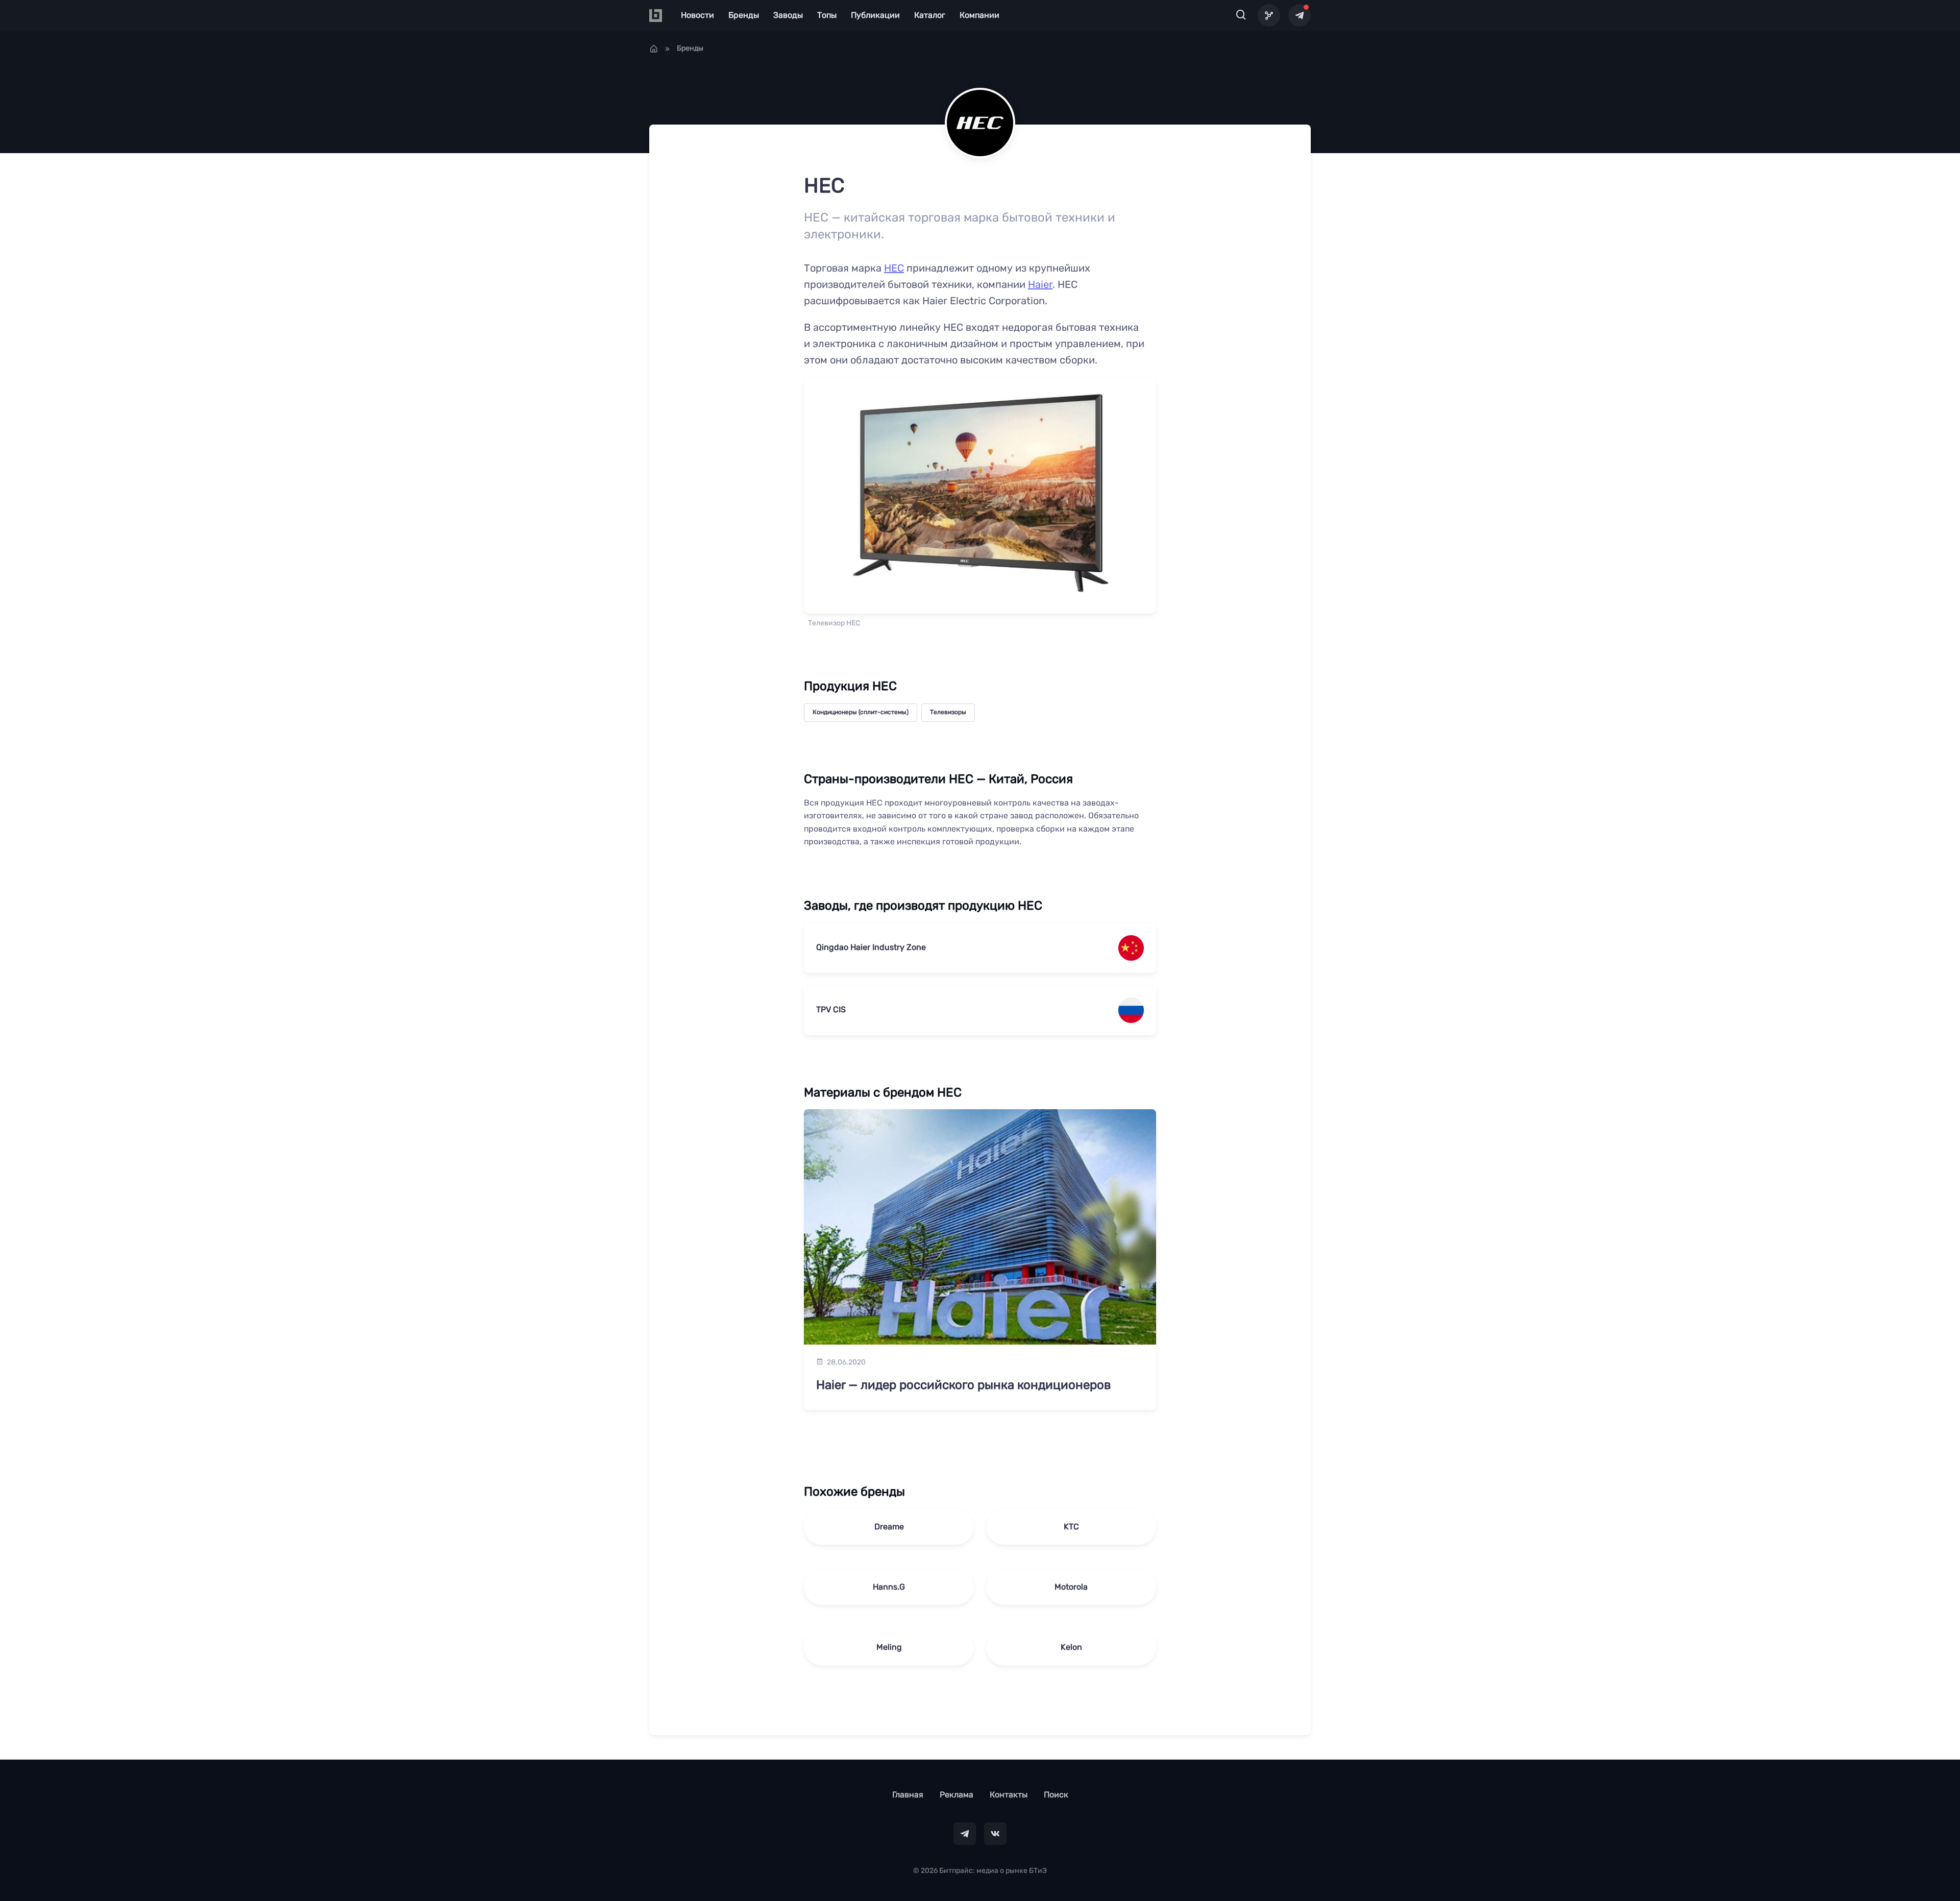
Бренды (744, 15)
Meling (889, 1647)
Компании (979, 15)
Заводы (788, 15)
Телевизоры (948, 712)
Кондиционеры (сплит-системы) (861, 712)
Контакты (1009, 1795)
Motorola (1071, 1587)
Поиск (1056, 1795)
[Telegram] (1300, 15)
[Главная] (654, 48)
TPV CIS (831, 1009)
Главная (908, 1795)
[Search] (1241, 15)
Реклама (957, 1795)
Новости (697, 15)
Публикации (875, 15)
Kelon (1071, 1647)
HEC (894, 268)
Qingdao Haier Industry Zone (871, 947)
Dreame (889, 1527)
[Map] (1269, 15)
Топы (827, 15)
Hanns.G (889, 1587)
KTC (1071, 1527)
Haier (1040, 284)
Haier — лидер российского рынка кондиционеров (963, 1385)
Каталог (930, 15)
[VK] (995, 1834)
